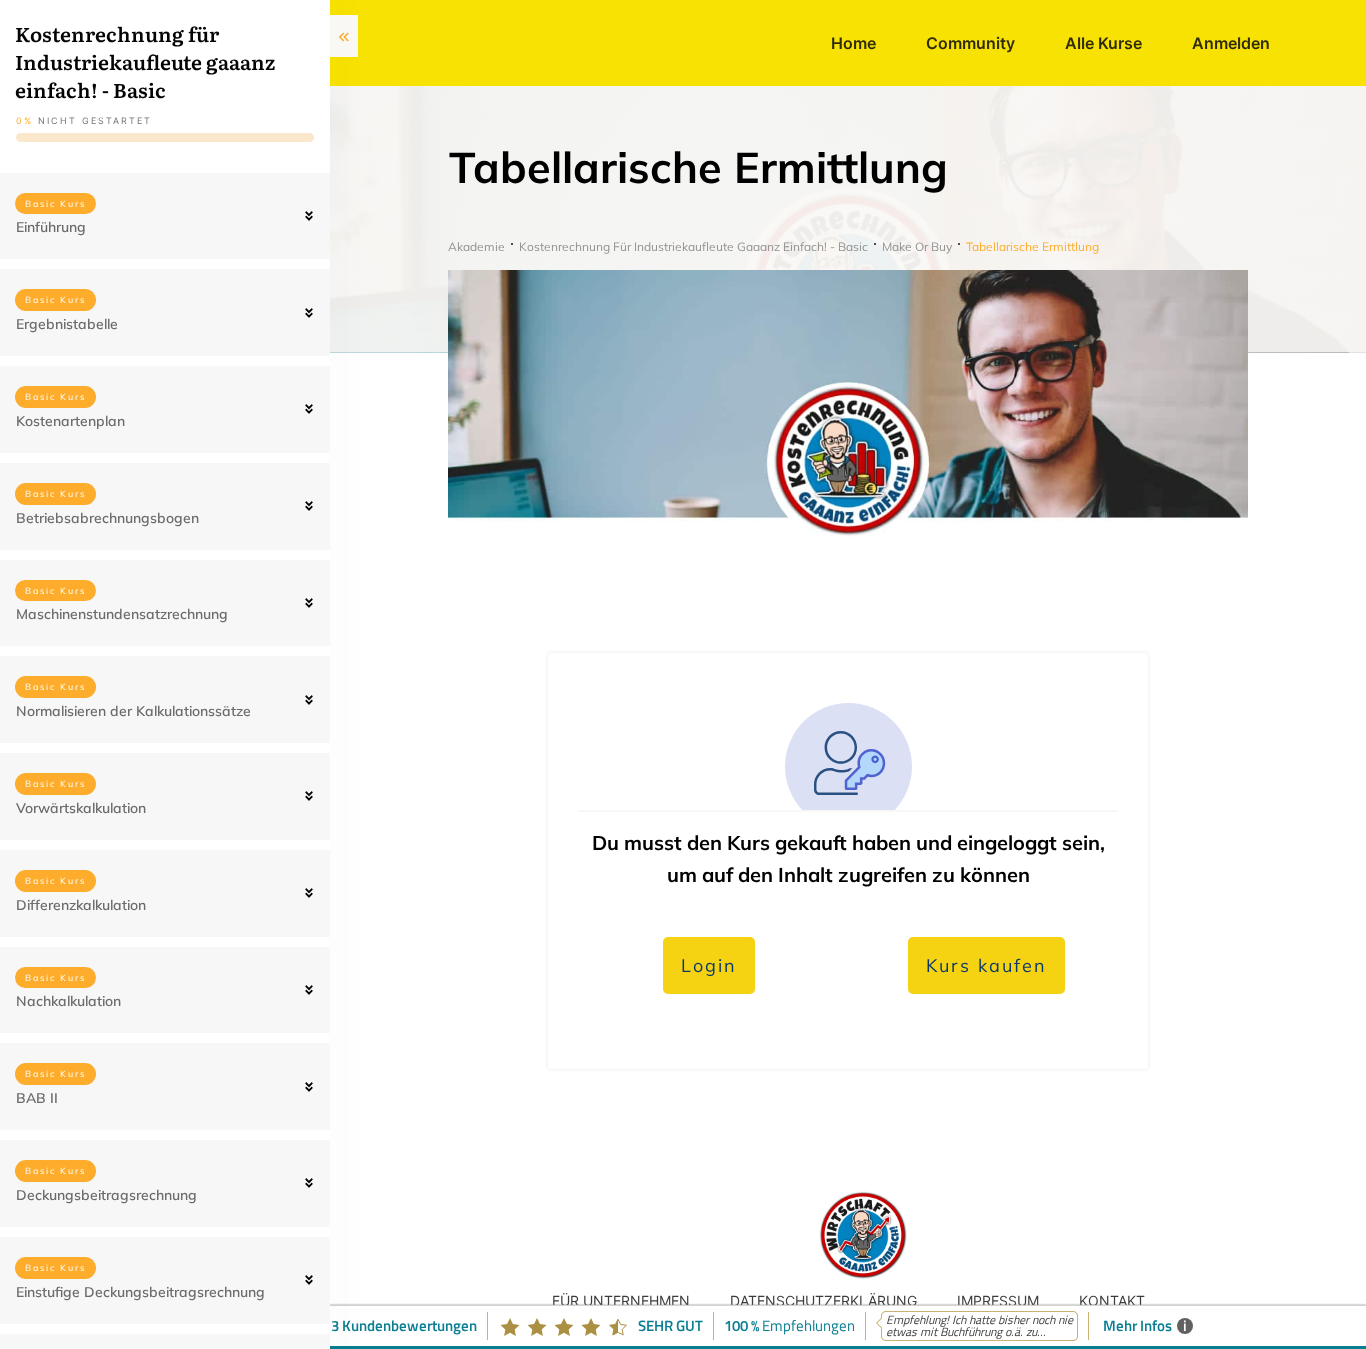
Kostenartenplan (70, 421)
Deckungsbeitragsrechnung (106, 1195)
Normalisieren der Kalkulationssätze (133, 711)
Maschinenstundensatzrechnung (122, 614)
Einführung (51, 227)
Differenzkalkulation (81, 905)
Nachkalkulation (68, 1001)
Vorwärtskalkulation (81, 808)
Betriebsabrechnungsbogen (107, 518)
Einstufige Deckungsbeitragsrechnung (140, 1292)
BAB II (37, 1098)
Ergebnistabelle (67, 324)
